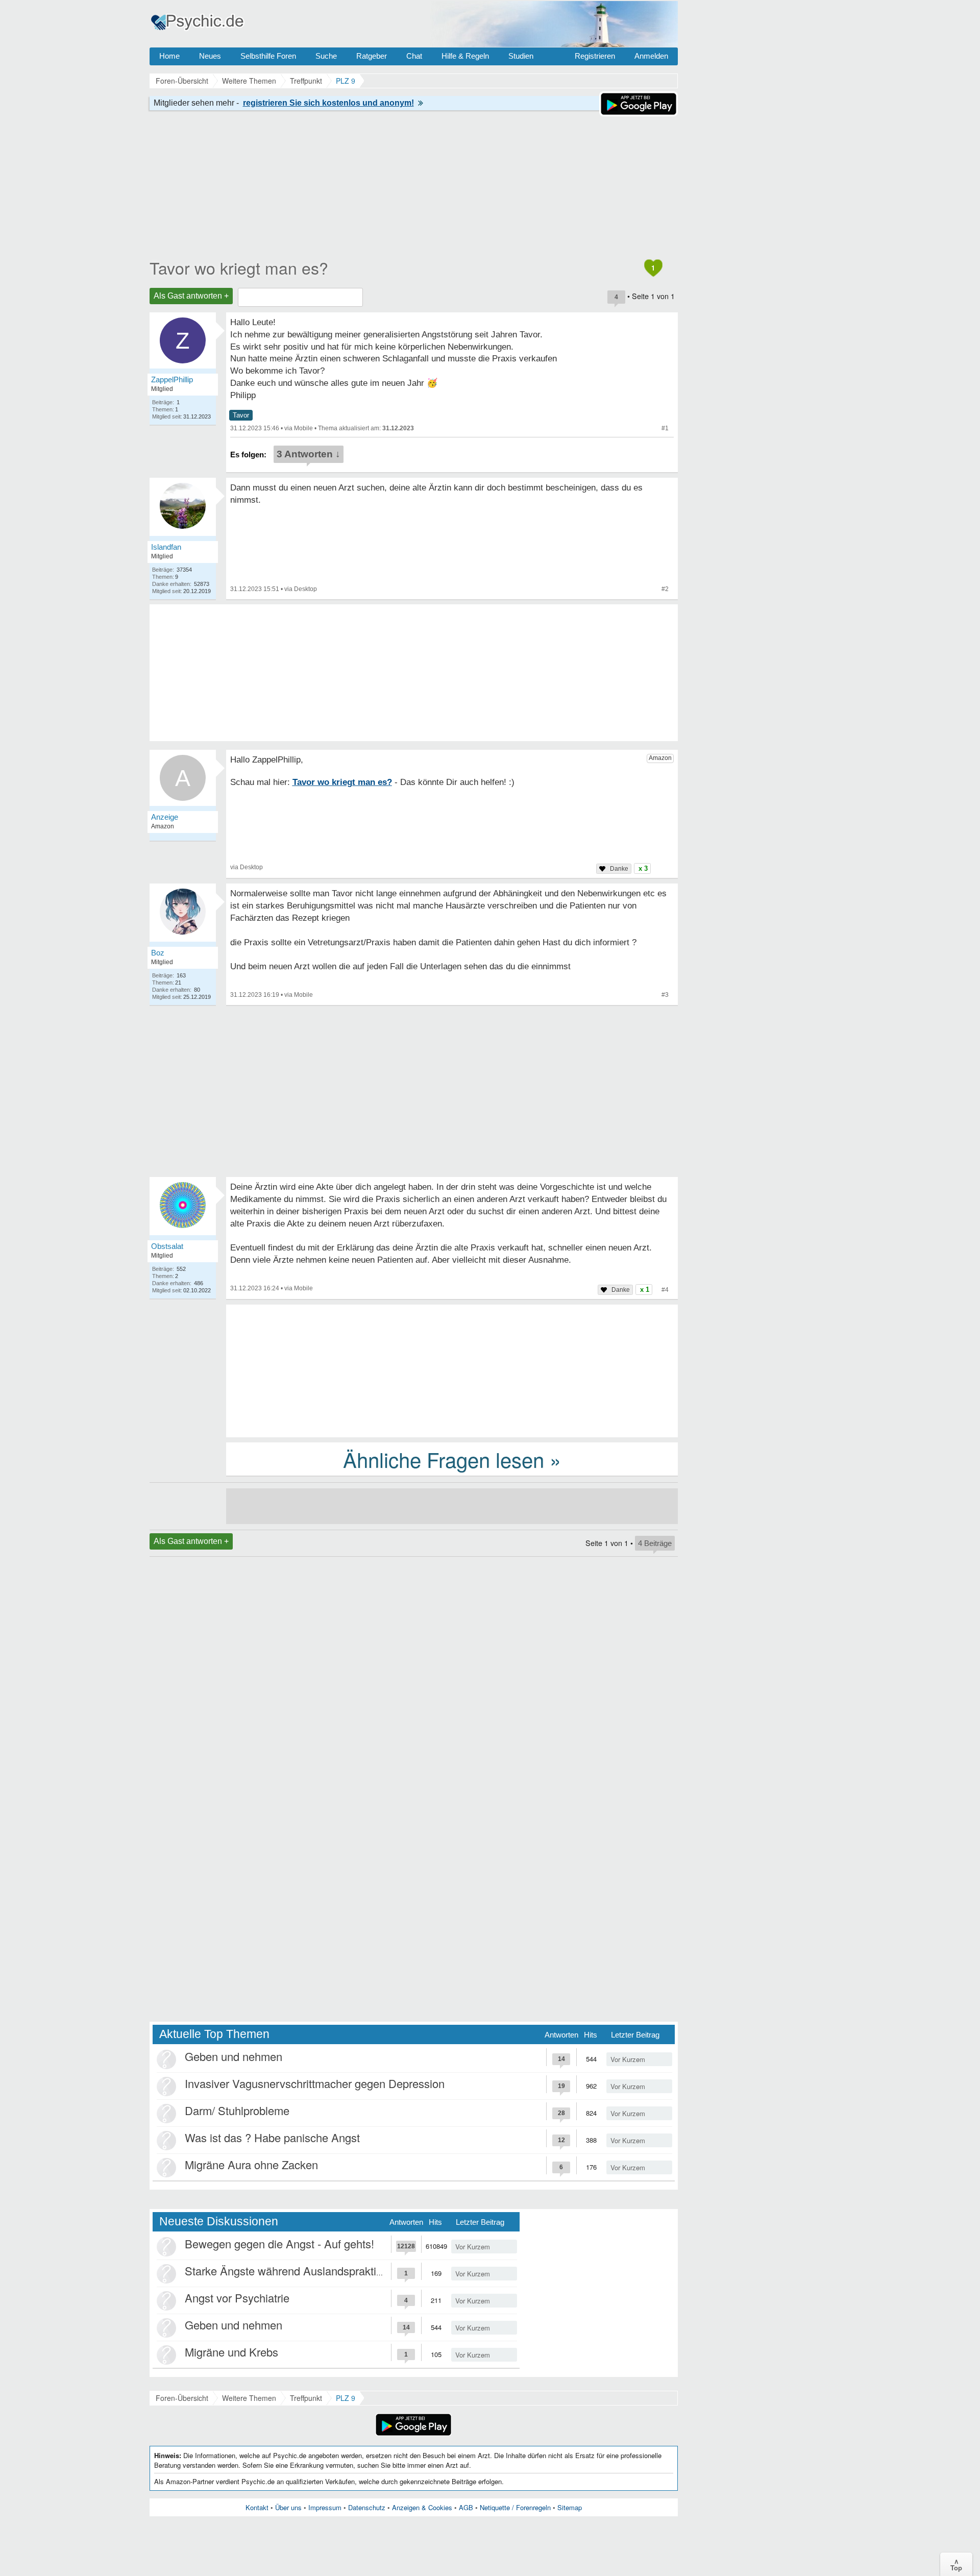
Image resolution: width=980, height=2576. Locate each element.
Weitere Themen (249, 2398)
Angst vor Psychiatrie (237, 2298)
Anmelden (651, 56)
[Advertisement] (452, 1370)
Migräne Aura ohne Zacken (251, 2164)
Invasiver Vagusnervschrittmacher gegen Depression (315, 2083)
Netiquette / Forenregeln (515, 2507)
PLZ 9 (346, 2398)
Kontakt (257, 2507)
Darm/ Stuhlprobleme (237, 2110)
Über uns (288, 2507)
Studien (521, 56)
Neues (210, 56)
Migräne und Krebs (231, 2352)
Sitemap (570, 2507)
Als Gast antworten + (191, 296)
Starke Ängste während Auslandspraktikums (294, 2271)
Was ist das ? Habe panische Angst (272, 2137)
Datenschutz (367, 2507)
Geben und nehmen (234, 2056)
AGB (466, 2507)
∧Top (956, 2564)
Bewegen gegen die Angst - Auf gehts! (279, 2243)
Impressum (325, 2507)
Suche (326, 56)
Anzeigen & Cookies (422, 2507)
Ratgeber (372, 56)
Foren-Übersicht (182, 2398)
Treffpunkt (306, 2398)
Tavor (241, 415)
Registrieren (595, 56)
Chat (414, 56)
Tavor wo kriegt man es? (239, 267)
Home (169, 56)
